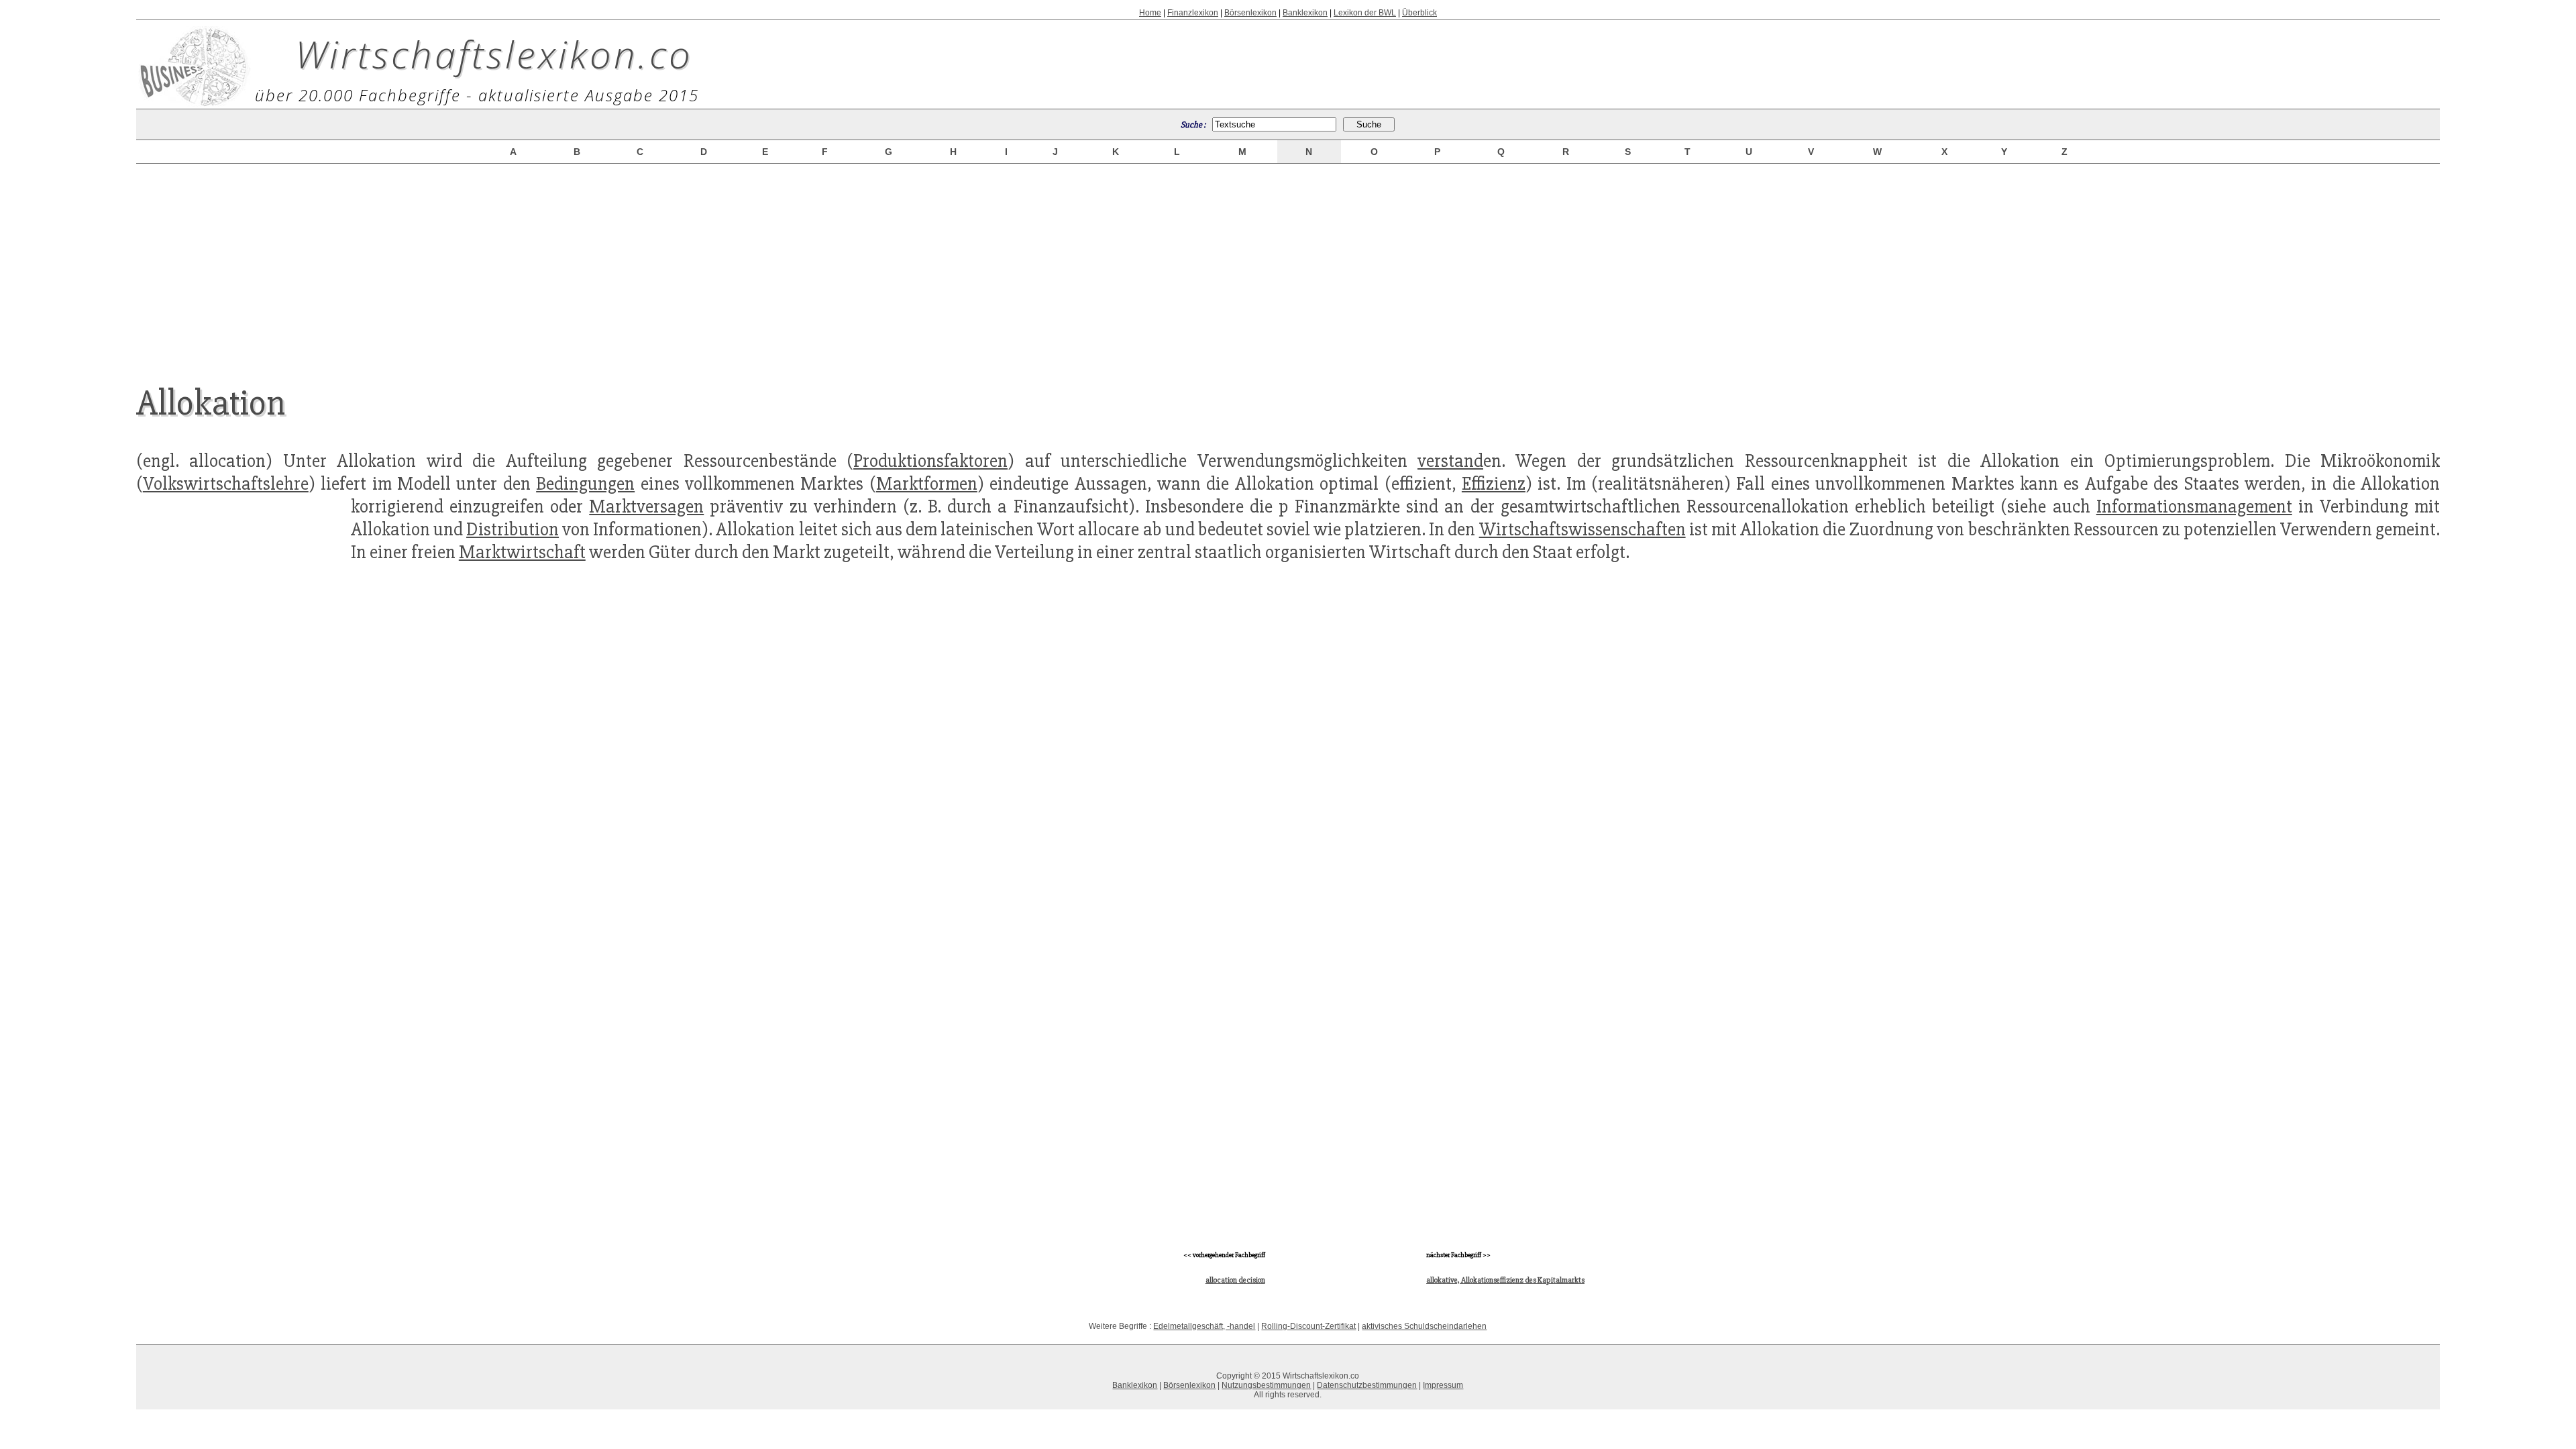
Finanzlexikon (1193, 13)
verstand (1450, 461)
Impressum (1443, 1385)
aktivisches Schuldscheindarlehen (1424, 1326)
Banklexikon (1305, 13)
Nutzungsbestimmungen (1266, 1385)
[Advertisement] (1288, 263)
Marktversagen (646, 506)
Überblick (1419, 13)
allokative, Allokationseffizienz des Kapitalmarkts (1505, 1280)
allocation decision (1235, 1280)
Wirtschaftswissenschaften (1582, 529)
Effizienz (1494, 484)
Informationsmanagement (2194, 506)
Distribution (513, 529)
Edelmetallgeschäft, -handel (1204, 1326)
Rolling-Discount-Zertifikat (1308, 1326)
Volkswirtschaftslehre (226, 484)
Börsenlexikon (1250, 13)
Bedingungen (585, 484)
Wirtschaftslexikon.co (494, 54)
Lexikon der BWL (1365, 13)
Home (1150, 13)
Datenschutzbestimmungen (1367, 1385)
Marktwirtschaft (522, 552)
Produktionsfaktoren (930, 461)
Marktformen (927, 484)
